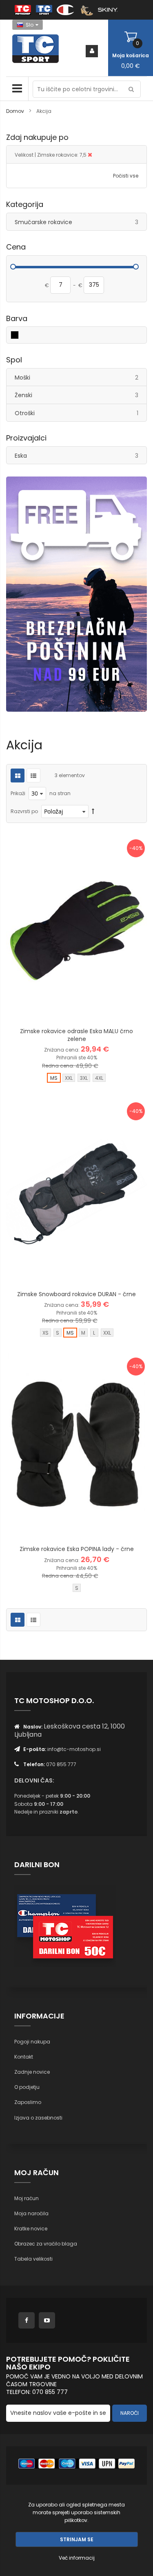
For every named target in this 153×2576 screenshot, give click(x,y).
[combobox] (87, 89)
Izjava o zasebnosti (38, 2118)
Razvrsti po (24, 811)
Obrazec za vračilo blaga (46, 2244)
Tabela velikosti (33, 2259)
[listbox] (76, 1079)
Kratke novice (31, 2229)
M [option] (83, 1333)
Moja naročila (31, 2213)
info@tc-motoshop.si (74, 1749)
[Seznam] (33, 775)
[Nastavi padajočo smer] (93, 811)
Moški (81, 377)
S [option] (58, 1333)
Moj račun (27, 2198)
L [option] (94, 1333)
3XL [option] (84, 1078)
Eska (81, 455)
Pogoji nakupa (32, 2042)
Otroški (81, 413)
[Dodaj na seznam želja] (77, 1010)
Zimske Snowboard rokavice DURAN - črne (76, 1294)
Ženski (81, 395)
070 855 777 (61, 1764)
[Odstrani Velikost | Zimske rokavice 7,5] (90, 155)
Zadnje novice (32, 2072)
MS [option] (54, 1078)
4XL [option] (99, 1078)
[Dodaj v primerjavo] (97, 1010)
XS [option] (45, 1333)
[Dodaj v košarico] (56, 1010)
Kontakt (24, 2057)
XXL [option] (69, 1078)
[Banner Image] (76, 594)
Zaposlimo (28, 2102)
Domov (16, 111)
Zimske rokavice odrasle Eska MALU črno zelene (76, 1035)
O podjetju (27, 2087)
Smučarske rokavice (81, 222)
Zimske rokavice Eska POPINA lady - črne (77, 1549)
